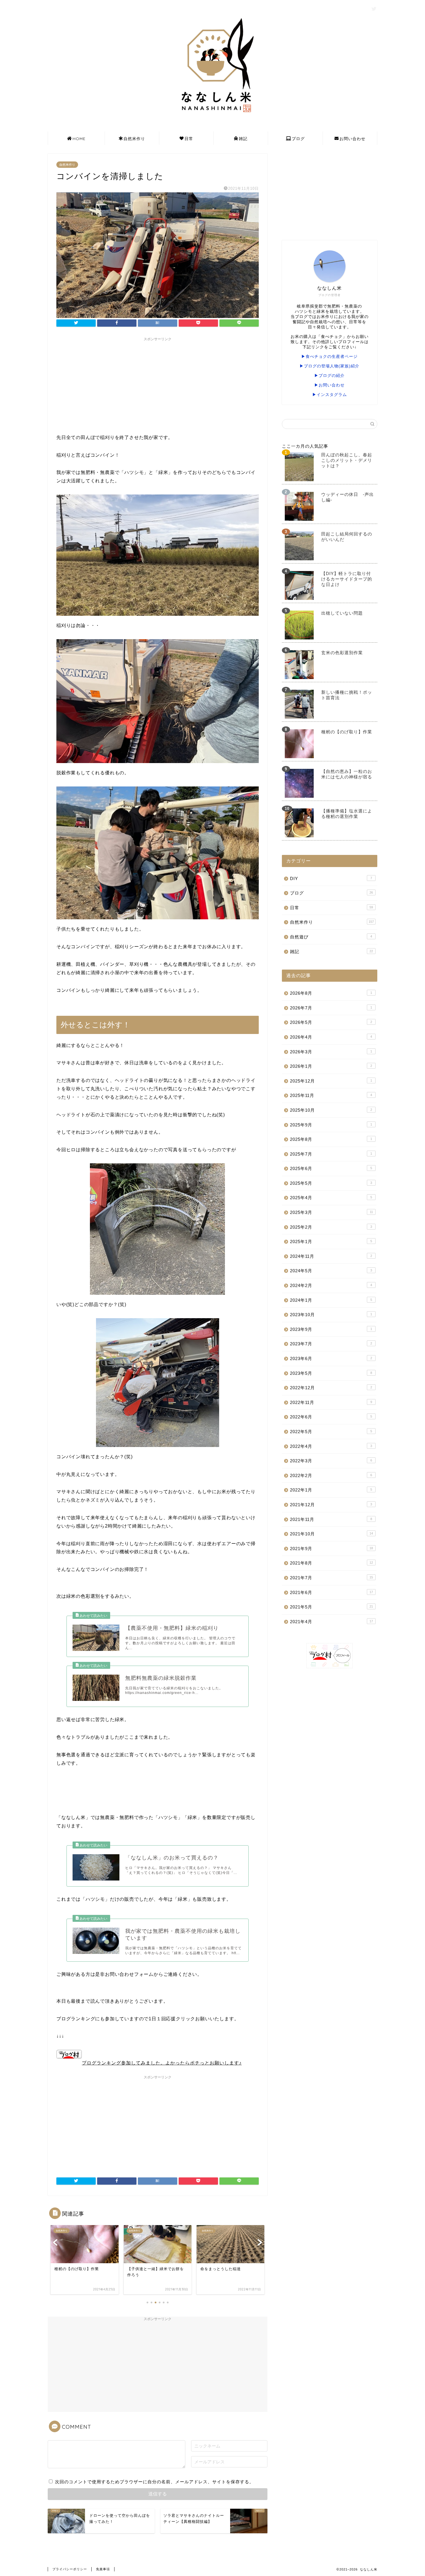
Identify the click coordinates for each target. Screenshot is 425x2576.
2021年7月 (331, 1578)
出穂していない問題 (342, 613)
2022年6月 (331, 1417)
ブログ (298, 139)
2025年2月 (331, 1227)
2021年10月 (331, 1534)
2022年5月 (331, 1432)
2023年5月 (331, 1373)
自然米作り (134, 139)
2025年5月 (331, 1183)
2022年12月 (331, 1388)
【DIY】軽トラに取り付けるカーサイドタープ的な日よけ (347, 579)
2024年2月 (331, 1285)
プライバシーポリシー (70, 2569)
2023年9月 (331, 1329)
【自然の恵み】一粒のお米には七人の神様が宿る (347, 774)
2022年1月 (331, 1490)
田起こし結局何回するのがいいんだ (347, 537)
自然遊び (331, 937)
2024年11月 (331, 1256)
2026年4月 (331, 1037)
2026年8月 (331, 993)
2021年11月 (331, 1519)
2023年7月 (331, 1344)
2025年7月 (331, 1154)
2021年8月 (331, 1563)
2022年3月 (331, 1461)
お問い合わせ (352, 139)
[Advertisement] (158, 384)
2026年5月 (331, 1022)
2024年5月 (331, 1271)
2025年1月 (331, 1241)
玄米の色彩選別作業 (342, 653)
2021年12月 (331, 1505)
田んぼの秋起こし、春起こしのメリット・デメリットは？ (347, 460)
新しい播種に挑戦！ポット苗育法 (347, 695)
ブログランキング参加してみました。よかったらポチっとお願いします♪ (162, 2063)
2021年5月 (331, 1607)
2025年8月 (331, 1139)
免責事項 (103, 2569)
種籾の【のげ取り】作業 (347, 732)
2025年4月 (331, 1198)
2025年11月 (331, 1095)
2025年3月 (331, 1212)
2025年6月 (331, 1168)
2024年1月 (331, 1300)
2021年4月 (331, 1622)
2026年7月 (331, 1008)
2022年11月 (331, 1402)
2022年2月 (331, 1475)
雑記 (243, 139)
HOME (79, 139)
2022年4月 (331, 1446)
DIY (331, 878)
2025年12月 (331, 1081)
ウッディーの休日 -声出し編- (348, 497)
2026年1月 (331, 1066)
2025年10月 (331, 1110)
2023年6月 (331, 1358)
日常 (189, 139)
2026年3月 (331, 1052)
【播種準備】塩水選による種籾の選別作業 (347, 814)
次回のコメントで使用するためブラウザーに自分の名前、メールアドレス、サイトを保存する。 (154, 2482)
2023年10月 (331, 1315)
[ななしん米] (212, 115)
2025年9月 (331, 1125)
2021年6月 (331, 1592)
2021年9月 (331, 1549)
